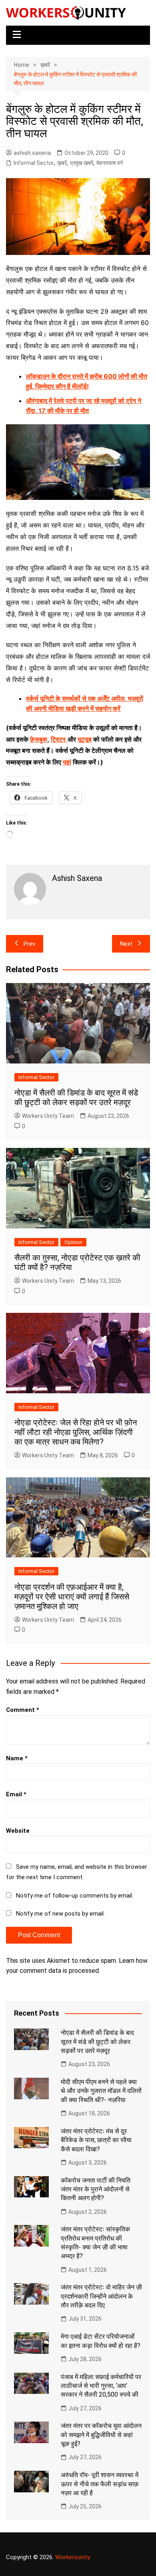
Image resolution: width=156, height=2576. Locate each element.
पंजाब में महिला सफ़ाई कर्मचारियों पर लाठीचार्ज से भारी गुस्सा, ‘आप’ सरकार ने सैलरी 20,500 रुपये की (101, 2386)
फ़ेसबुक (39, 739)
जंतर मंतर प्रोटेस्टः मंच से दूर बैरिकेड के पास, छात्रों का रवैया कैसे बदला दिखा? (96, 2140)
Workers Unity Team (48, 1116)
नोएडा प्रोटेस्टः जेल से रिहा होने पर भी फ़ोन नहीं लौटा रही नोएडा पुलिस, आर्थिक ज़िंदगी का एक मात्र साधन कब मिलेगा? (76, 1432)
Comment (23, 1710)
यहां (67, 762)
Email (16, 1794)
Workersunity (73, 2557)
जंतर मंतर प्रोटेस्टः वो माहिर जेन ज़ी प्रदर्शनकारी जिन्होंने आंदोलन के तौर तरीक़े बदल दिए (101, 2296)
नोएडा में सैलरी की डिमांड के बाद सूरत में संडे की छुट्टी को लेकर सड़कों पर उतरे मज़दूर (76, 1097)
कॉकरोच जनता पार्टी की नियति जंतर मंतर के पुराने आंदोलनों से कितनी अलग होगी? (96, 2189)
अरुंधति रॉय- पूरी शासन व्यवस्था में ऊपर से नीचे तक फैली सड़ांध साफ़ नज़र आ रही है (100, 2484)
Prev (29, 944)
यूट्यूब (85, 739)
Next (126, 944)
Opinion (73, 1242)
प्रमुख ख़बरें (82, 163)
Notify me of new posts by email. (60, 1914)
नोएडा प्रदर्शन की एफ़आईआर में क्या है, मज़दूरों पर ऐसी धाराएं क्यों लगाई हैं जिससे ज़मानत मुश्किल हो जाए (72, 1597)
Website (18, 1831)
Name (17, 1758)
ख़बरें (62, 163)
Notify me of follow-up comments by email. (75, 1896)
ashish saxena (32, 153)
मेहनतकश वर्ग (110, 163)
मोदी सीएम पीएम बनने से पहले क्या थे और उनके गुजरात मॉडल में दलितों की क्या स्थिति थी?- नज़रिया (101, 2091)
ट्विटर (58, 739)
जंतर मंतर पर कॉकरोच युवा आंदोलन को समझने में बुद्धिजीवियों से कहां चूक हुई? (101, 2435)
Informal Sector (34, 163)
